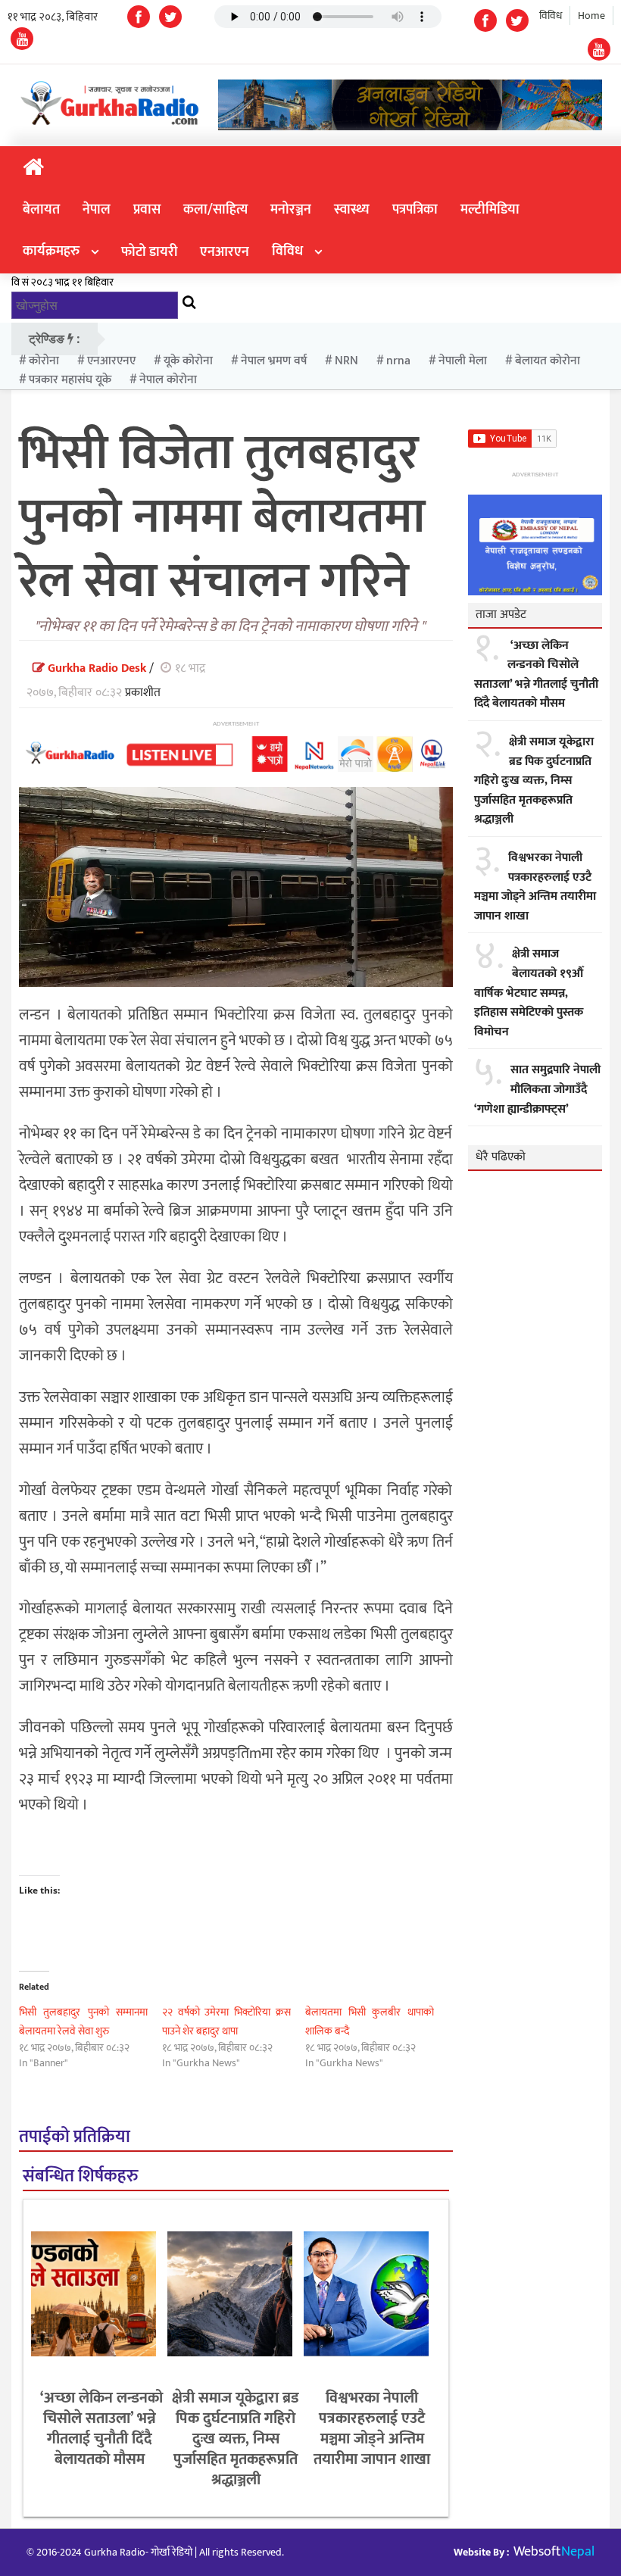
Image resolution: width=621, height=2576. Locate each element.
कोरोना (44, 361)
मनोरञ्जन (291, 210)
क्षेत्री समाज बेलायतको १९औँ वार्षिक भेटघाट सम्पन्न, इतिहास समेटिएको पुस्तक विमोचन (529, 993)
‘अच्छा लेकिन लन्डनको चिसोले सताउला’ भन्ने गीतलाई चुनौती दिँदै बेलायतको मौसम (100, 2429)
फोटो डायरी (149, 252)
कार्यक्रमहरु (51, 251)
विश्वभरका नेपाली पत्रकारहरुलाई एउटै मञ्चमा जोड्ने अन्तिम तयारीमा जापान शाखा (372, 2429)
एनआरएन (225, 252)
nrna (398, 361)
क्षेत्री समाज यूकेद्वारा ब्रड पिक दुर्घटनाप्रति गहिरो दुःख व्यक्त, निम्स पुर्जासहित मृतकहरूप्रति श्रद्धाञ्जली (236, 2439)
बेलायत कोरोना (548, 361)
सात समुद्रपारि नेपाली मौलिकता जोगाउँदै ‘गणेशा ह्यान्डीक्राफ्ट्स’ (537, 1090)
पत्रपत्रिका (415, 210)
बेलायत (41, 210)
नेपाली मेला (463, 361)
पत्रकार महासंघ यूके (70, 380)
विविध (551, 16)
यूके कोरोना (188, 361)
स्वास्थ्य (352, 210)
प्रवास (147, 210)
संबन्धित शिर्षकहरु (80, 2176)
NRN (346, 361)
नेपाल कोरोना (168, 380)
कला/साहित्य (215, 210)
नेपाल (97, 210)
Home (591, 16)
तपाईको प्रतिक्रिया (75, 2137)
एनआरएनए (111, 361)
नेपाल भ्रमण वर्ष (274, 361)
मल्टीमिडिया (490, 210)
